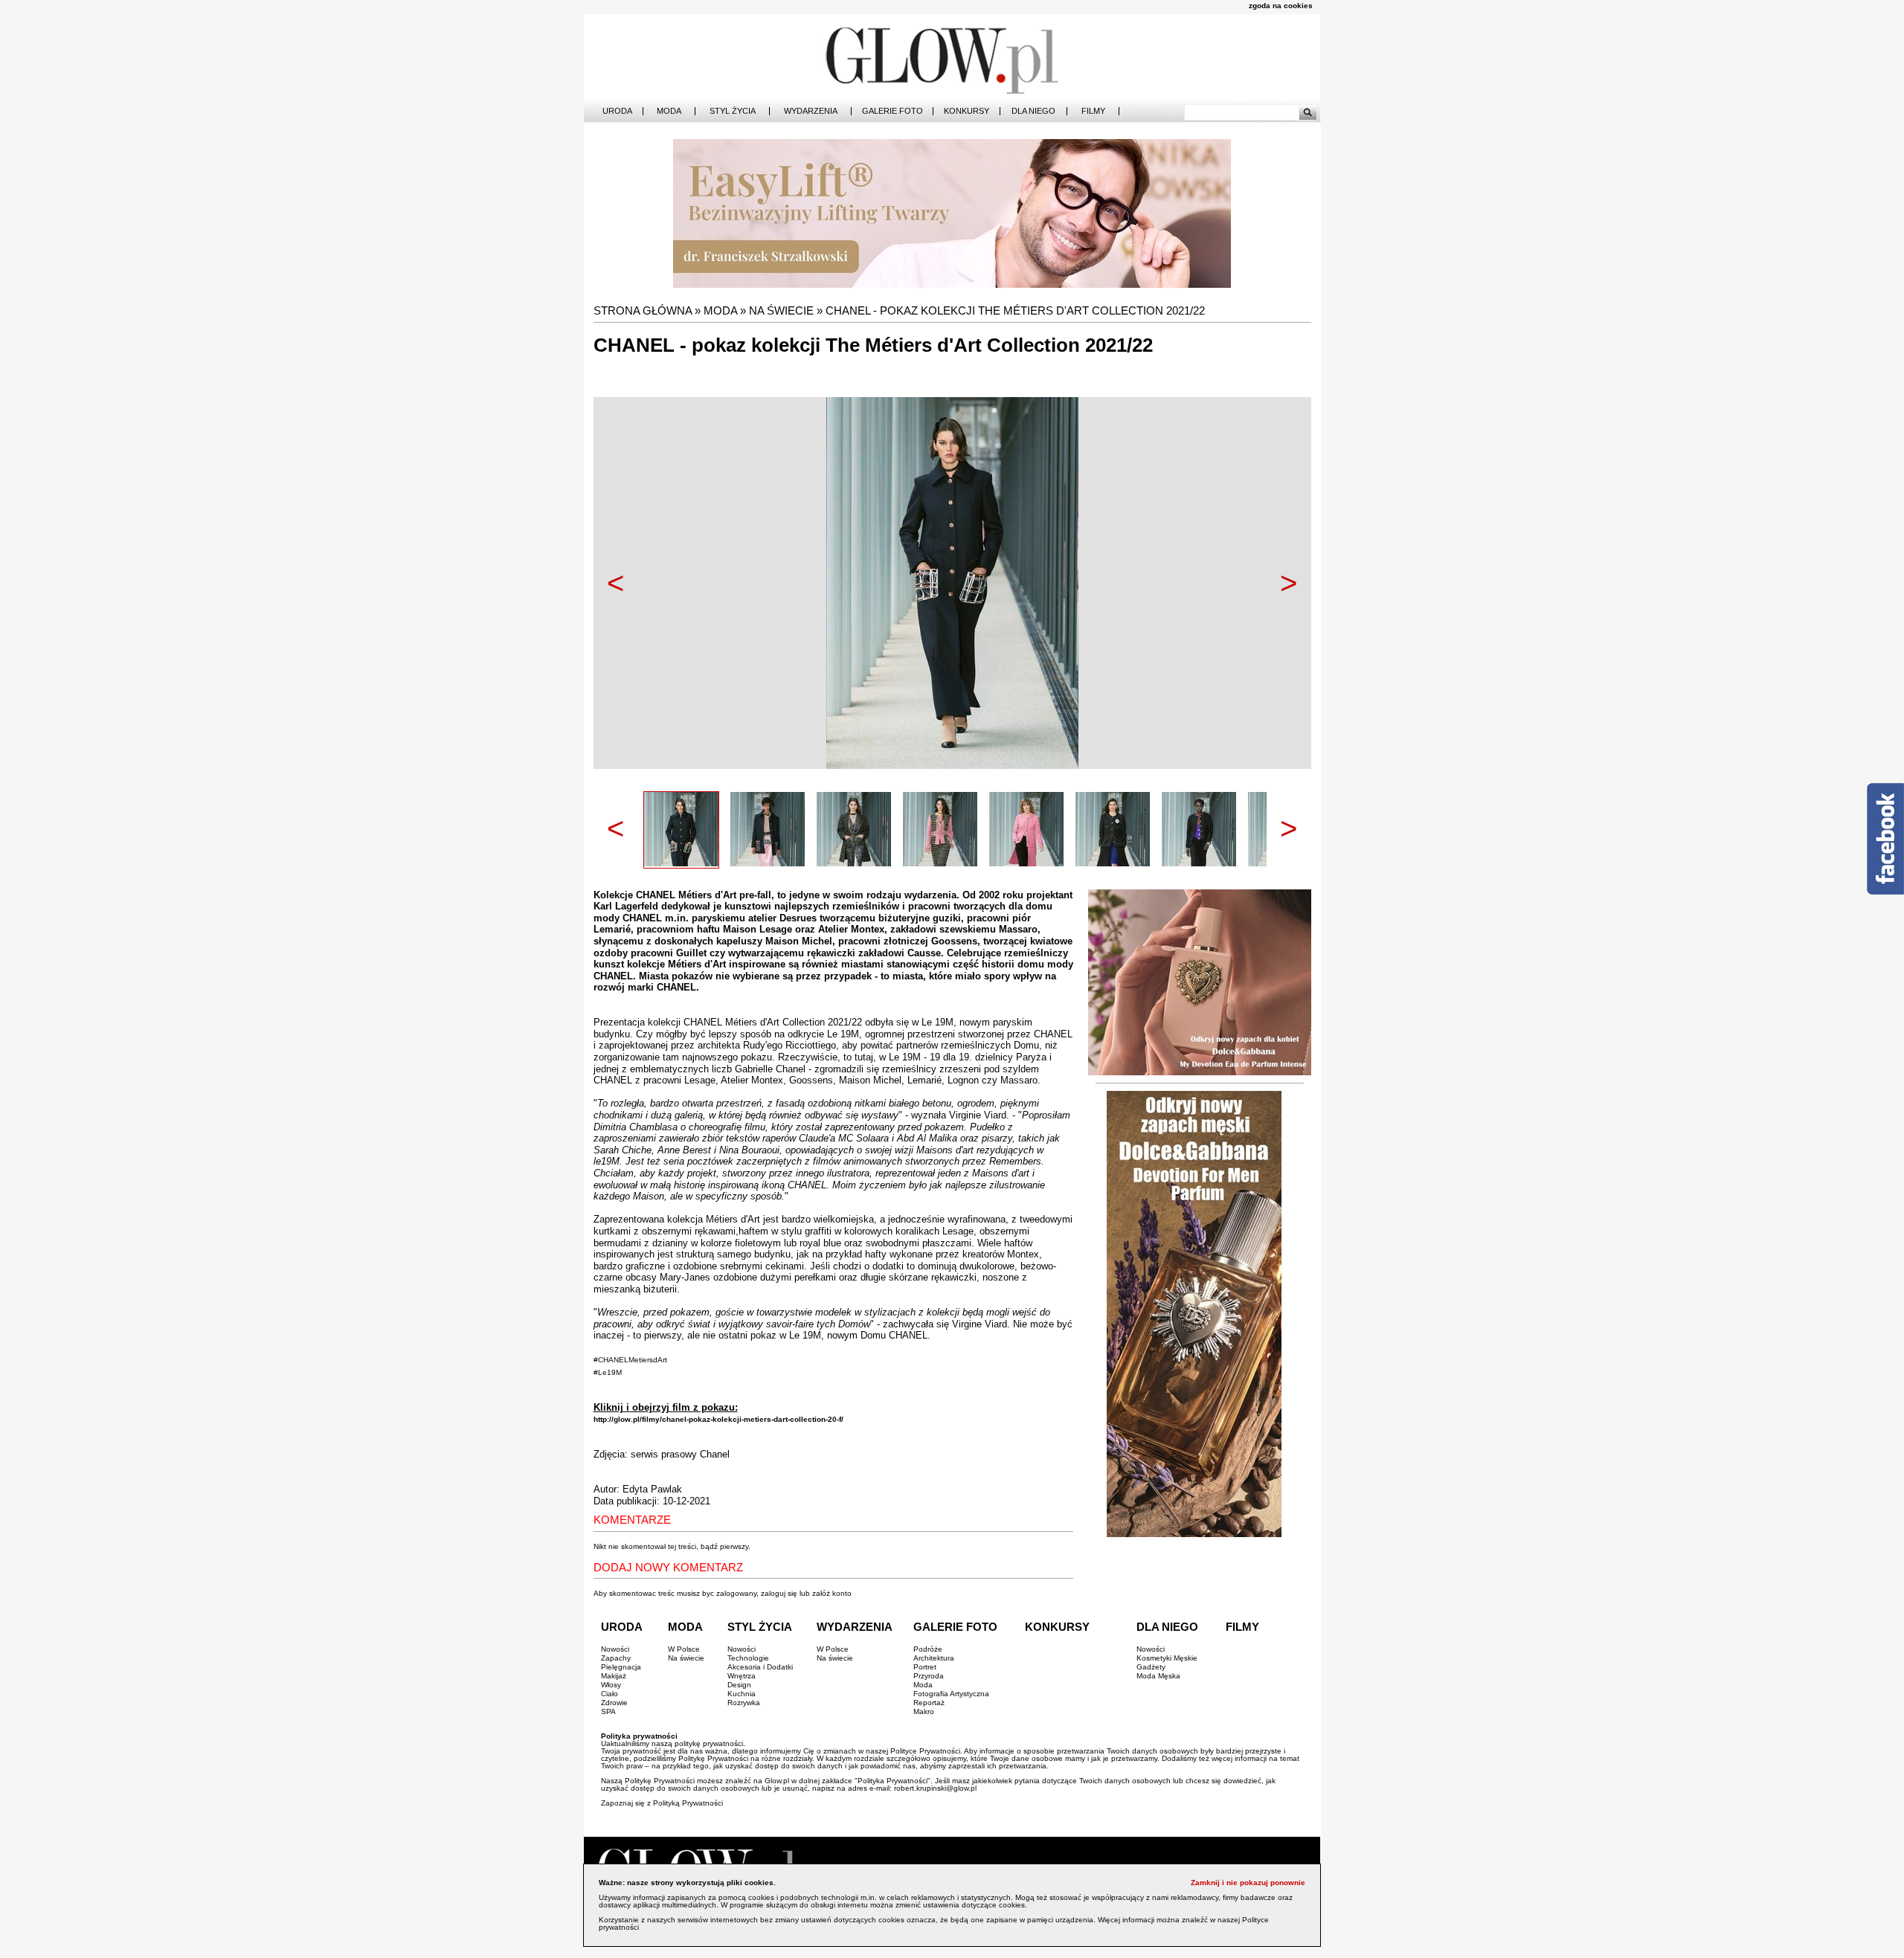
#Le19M (608, 1372)
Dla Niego (1033, 111)
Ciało (610, 1694)
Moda (669, 111)
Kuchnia (742, 1694)
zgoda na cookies (1281, 6)
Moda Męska (1158, 1676)
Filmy (1093, 111)
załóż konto (832, 1593)
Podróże (928, 1649)
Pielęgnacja (621, 1667)
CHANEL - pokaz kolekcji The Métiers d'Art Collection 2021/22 (1015, 310)
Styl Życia (733, 111)
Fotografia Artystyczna (951, 1694)
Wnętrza (742, 1676)
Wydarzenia (811, 111)
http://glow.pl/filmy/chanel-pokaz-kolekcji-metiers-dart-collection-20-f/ (718, 1419)
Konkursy (967, 111)
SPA (608, 1711)
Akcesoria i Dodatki (760, 1667)
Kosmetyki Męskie (1167, 1658)
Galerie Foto (892, 111)
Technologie (748, 1658)
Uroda (617, 111)
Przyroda (929, 1676)
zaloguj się (779, 1593)
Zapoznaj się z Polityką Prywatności (662, 1803)
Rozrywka (744, 1703)
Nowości (615, 1649)
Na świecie (781, 310)
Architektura (934, 1658)
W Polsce (684, 1649)
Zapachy (616, 1658)
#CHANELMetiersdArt (630, 1360)
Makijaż (614, 1676)
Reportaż (929, 1703)
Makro (924, 1711)
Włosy (611, 1685)
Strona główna (643, 310)
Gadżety (1151, 1667)
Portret (925, 1667)
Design (739, 1685)
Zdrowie (614, 1703)
